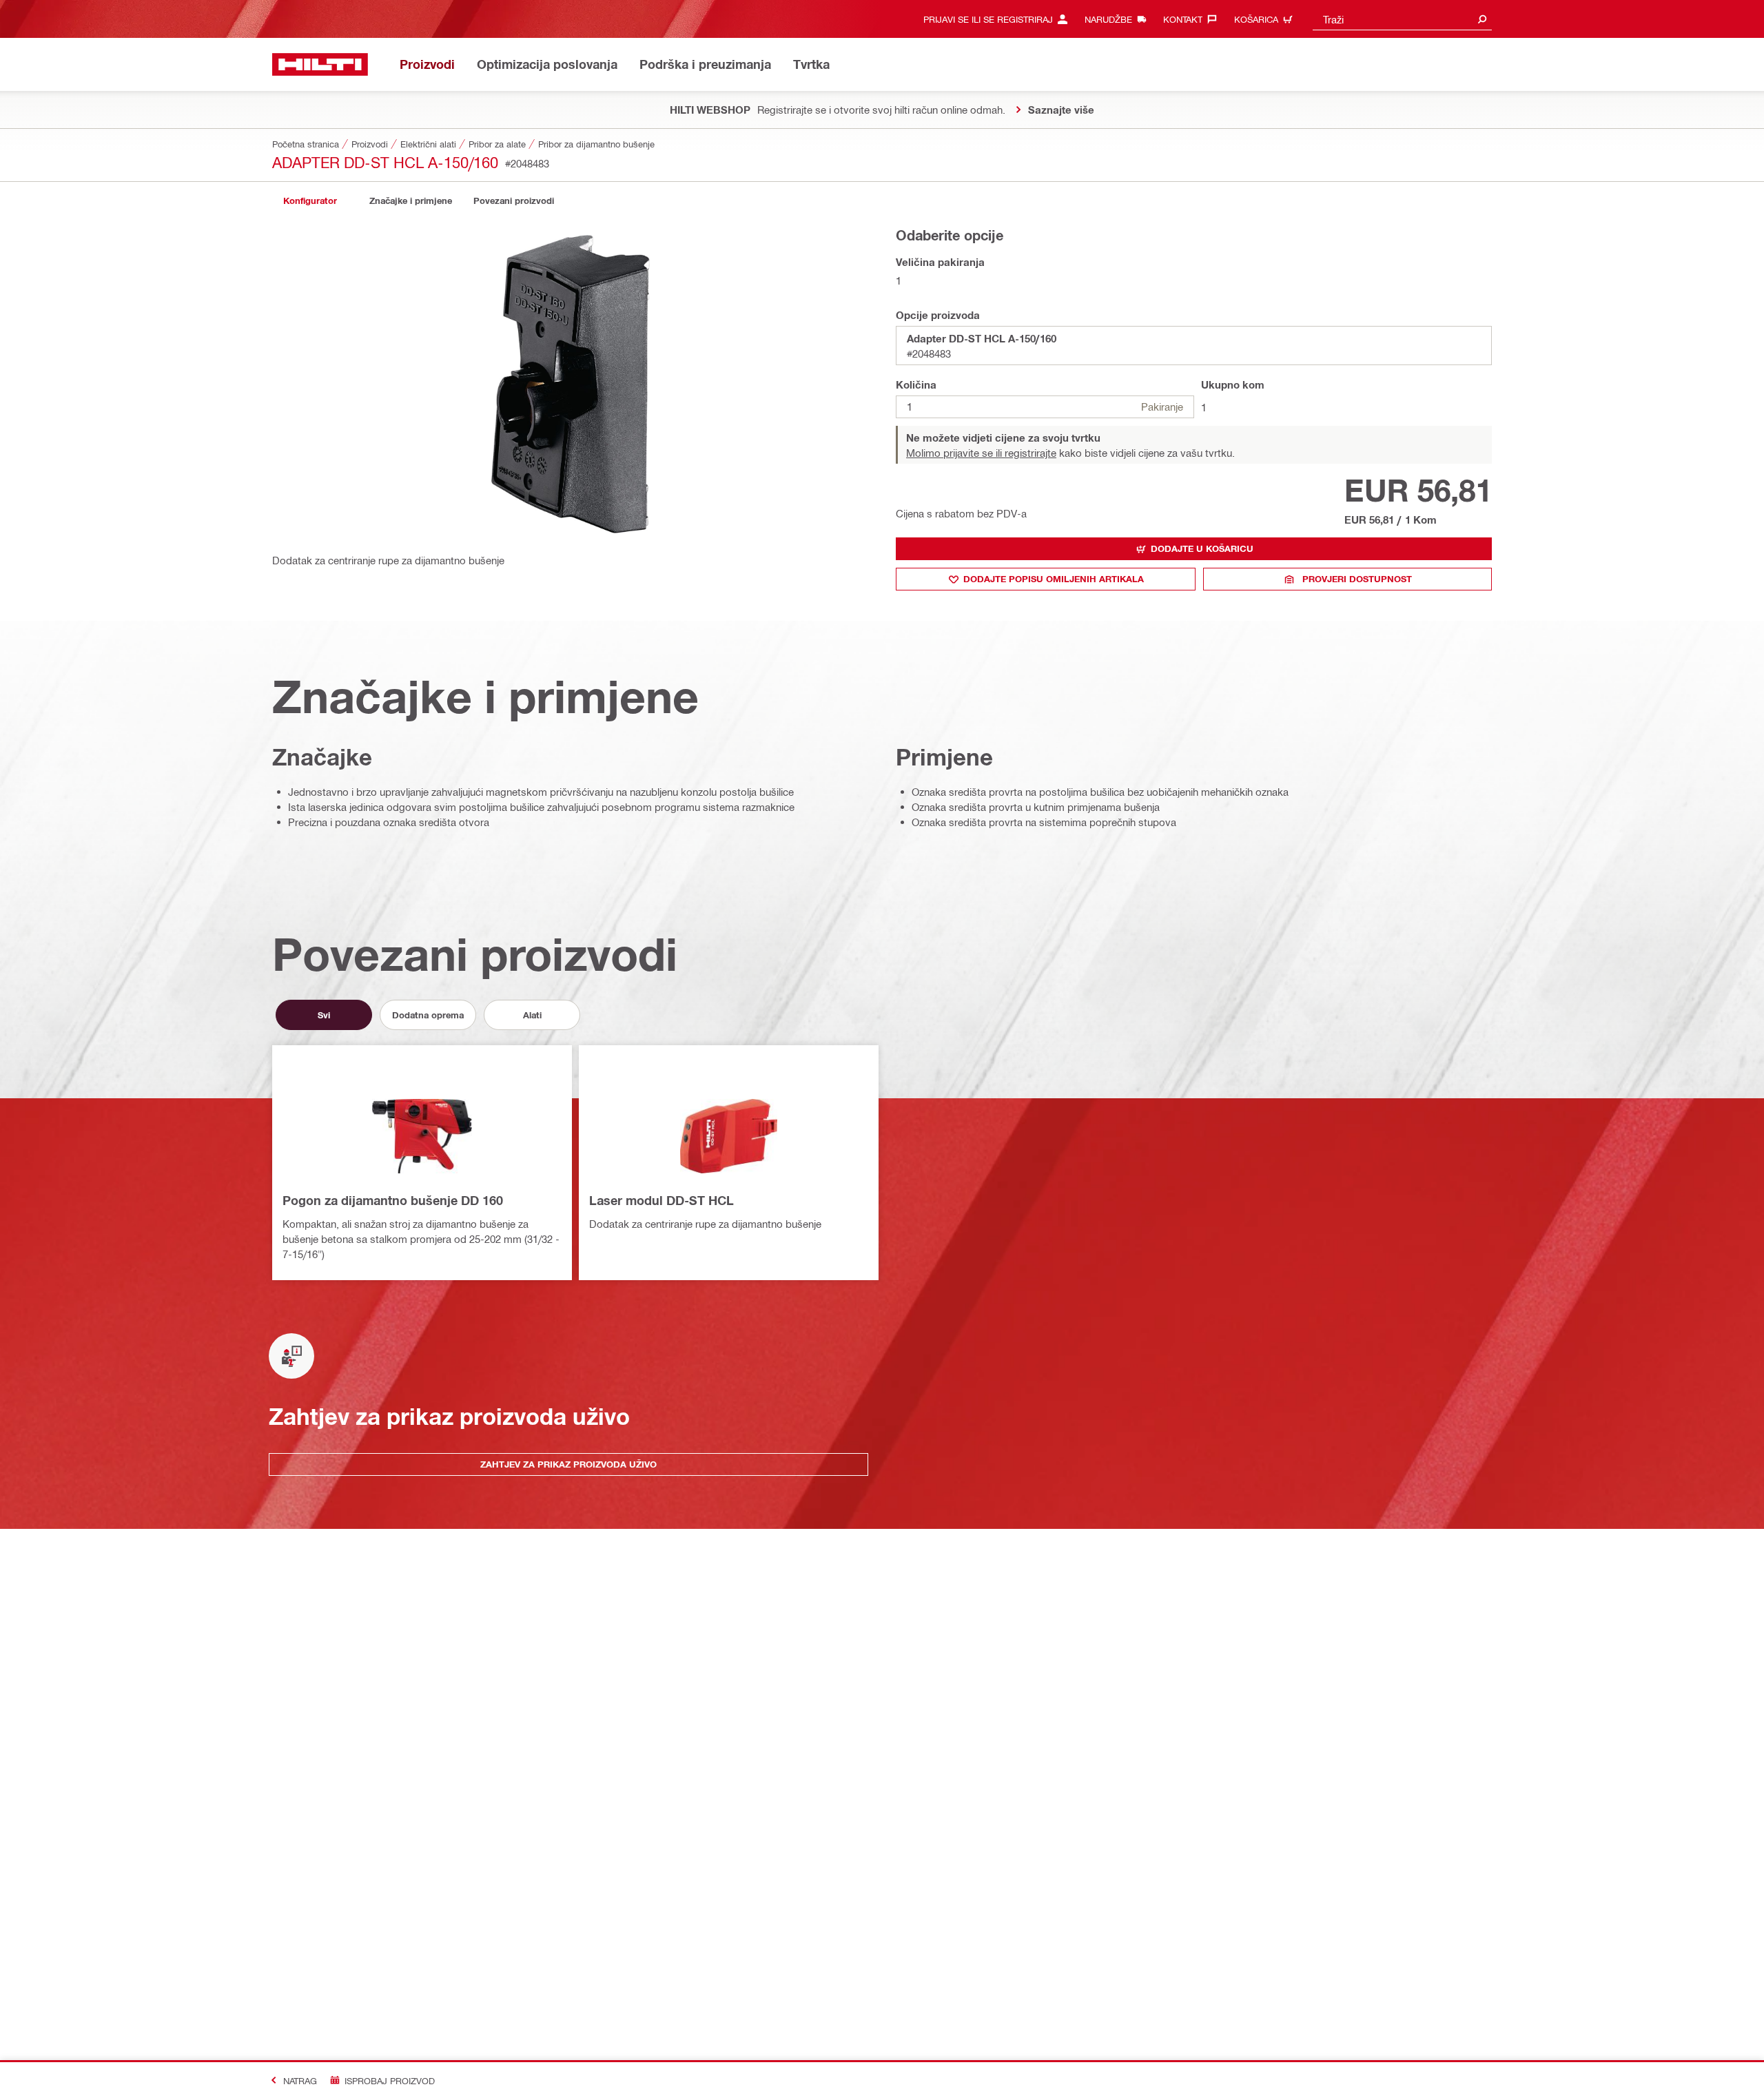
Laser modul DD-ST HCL (661, 1200)
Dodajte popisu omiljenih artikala (1054, 579)
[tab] (310, 201)
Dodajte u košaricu (1202, 548)
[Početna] (320, 64)
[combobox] (1402, 19)
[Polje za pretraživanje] (1482, 19)
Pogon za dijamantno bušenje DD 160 (393, 1200)
